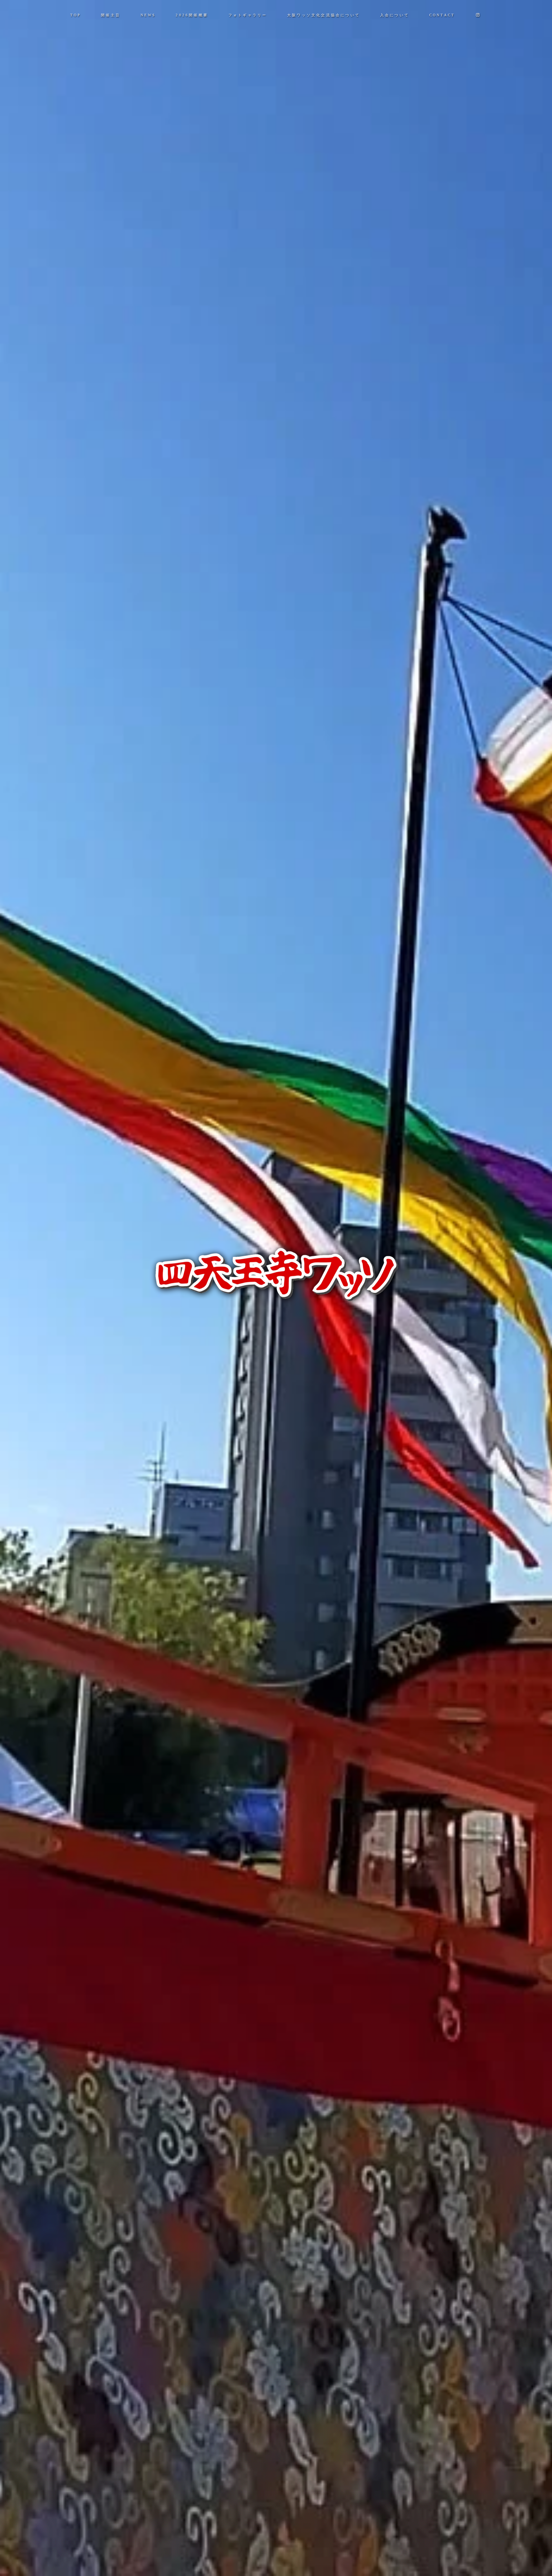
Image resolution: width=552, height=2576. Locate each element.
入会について (395, 15)
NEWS (148, 15)
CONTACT (442, 15)
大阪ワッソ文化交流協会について (324, 15)
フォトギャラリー (248, 15)
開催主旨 (111, 15)
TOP (76, 15)
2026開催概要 (192, 15)
